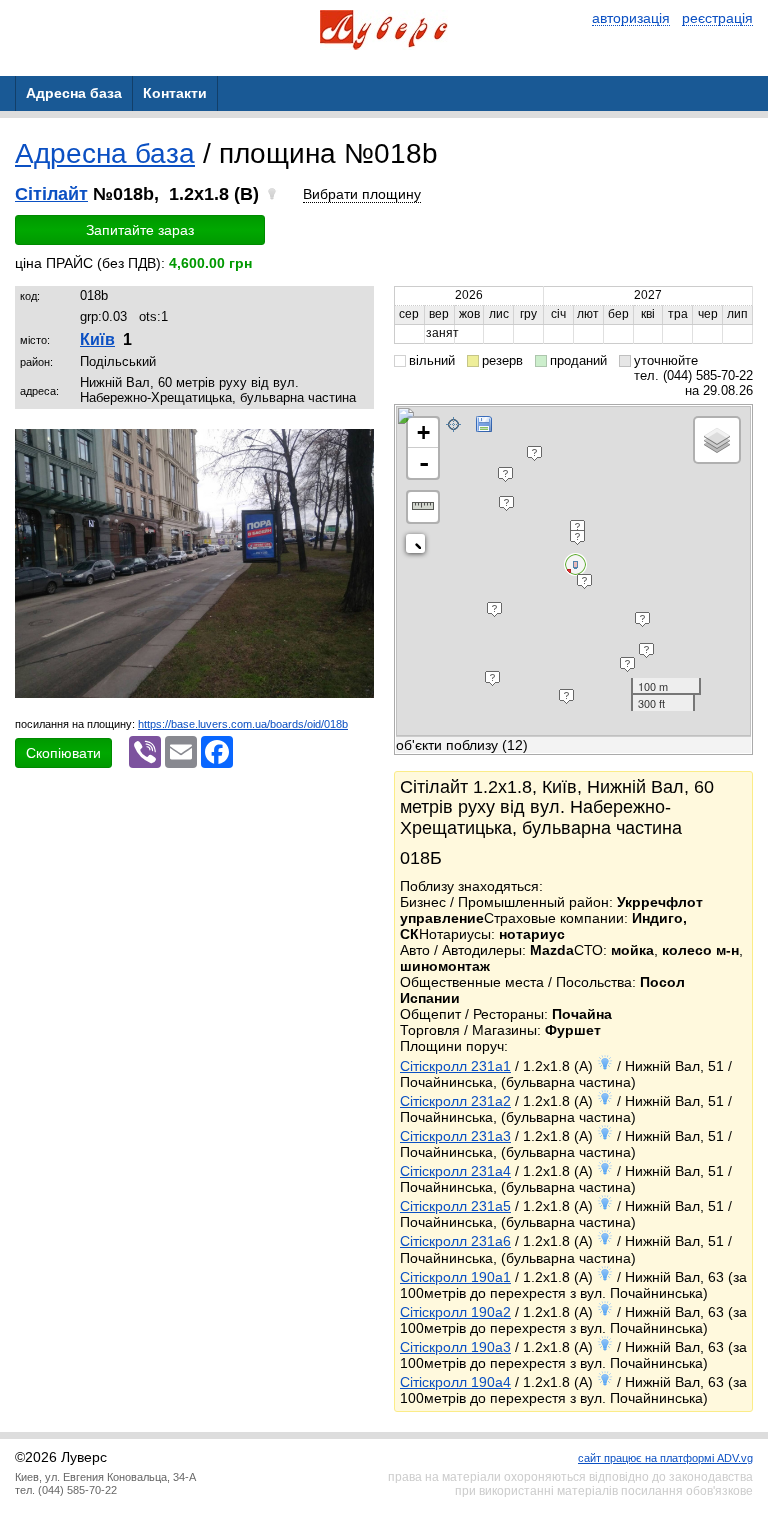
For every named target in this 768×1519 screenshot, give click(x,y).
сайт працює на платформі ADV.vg (665, 1458)
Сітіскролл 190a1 (455, 1277)
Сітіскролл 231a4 (455, 1171)
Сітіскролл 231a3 (455, 1136)
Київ (97, 339)
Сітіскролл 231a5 (455, 1206)
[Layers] (717, 440)
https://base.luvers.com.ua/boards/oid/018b (243, 724)
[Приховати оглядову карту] (419, 547)
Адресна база (105, 153)
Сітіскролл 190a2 (455, 1312)
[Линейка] (423, 507)
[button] (356, 447)
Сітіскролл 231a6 (455, 1241)
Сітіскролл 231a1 (455, 1066)
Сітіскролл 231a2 (455, 1101)
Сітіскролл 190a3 (455, 1347)
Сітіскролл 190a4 (455, 1382)
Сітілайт (51, 194)
